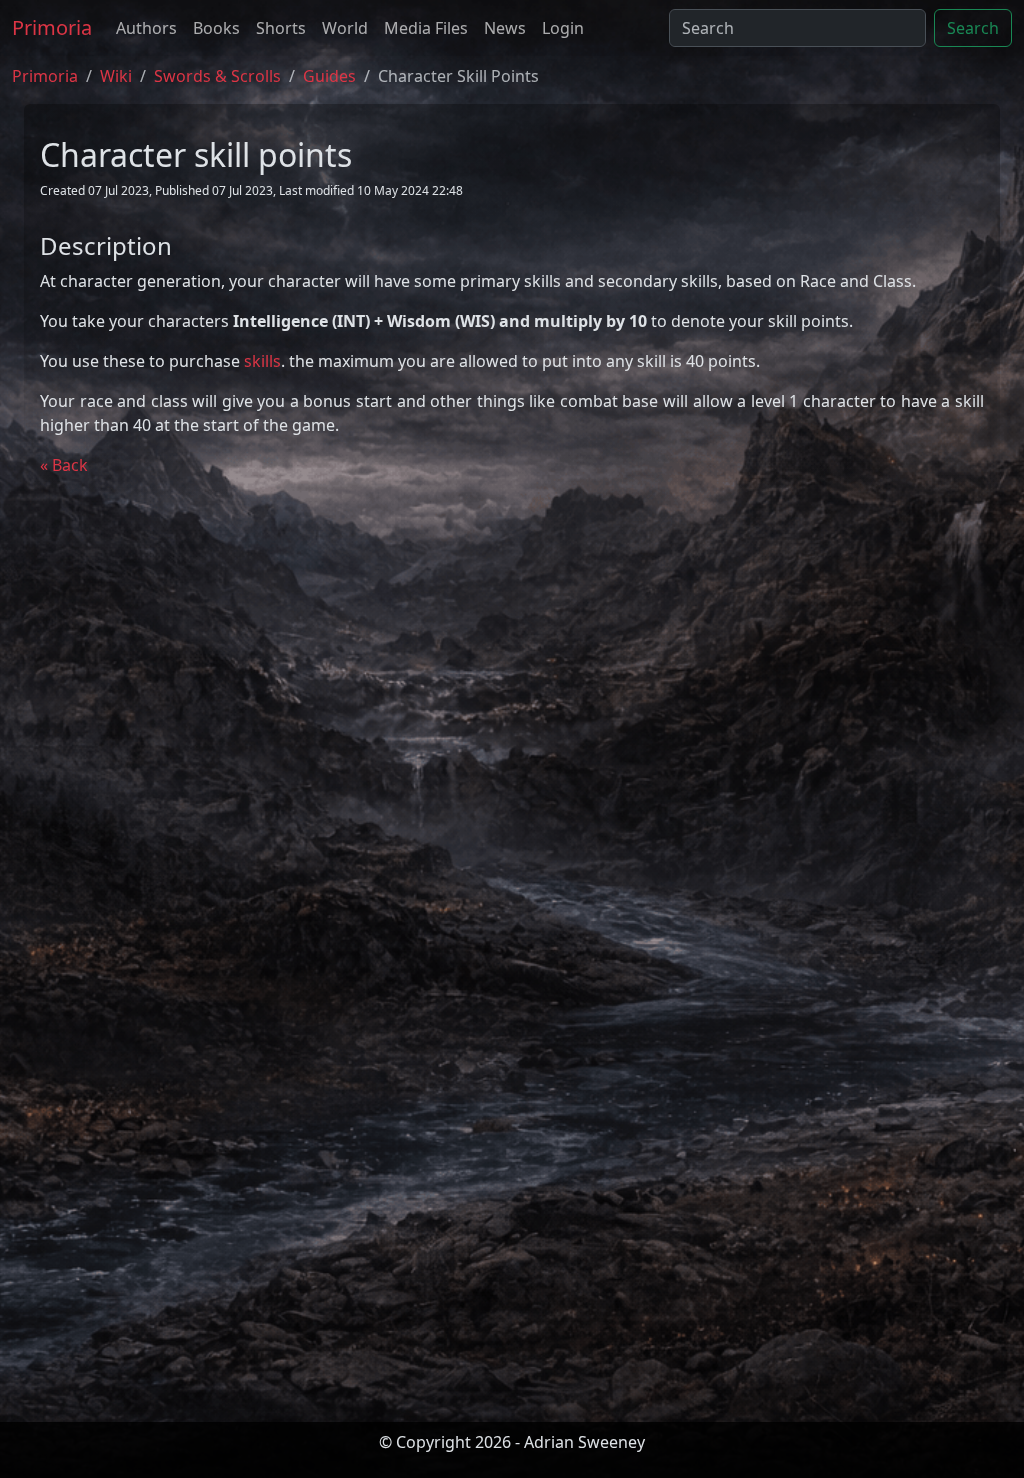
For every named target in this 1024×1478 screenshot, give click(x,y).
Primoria (52, 27)
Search (973, 28)
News (505, 28)
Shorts (281, 28)
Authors (146, 28)
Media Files (426, 28)
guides (329, 76)
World (345, 28)
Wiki (116, 76)
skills (262, 361)
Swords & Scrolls (217, 76)
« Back (64, 465)
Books (216, 28)
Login (563, 28)
